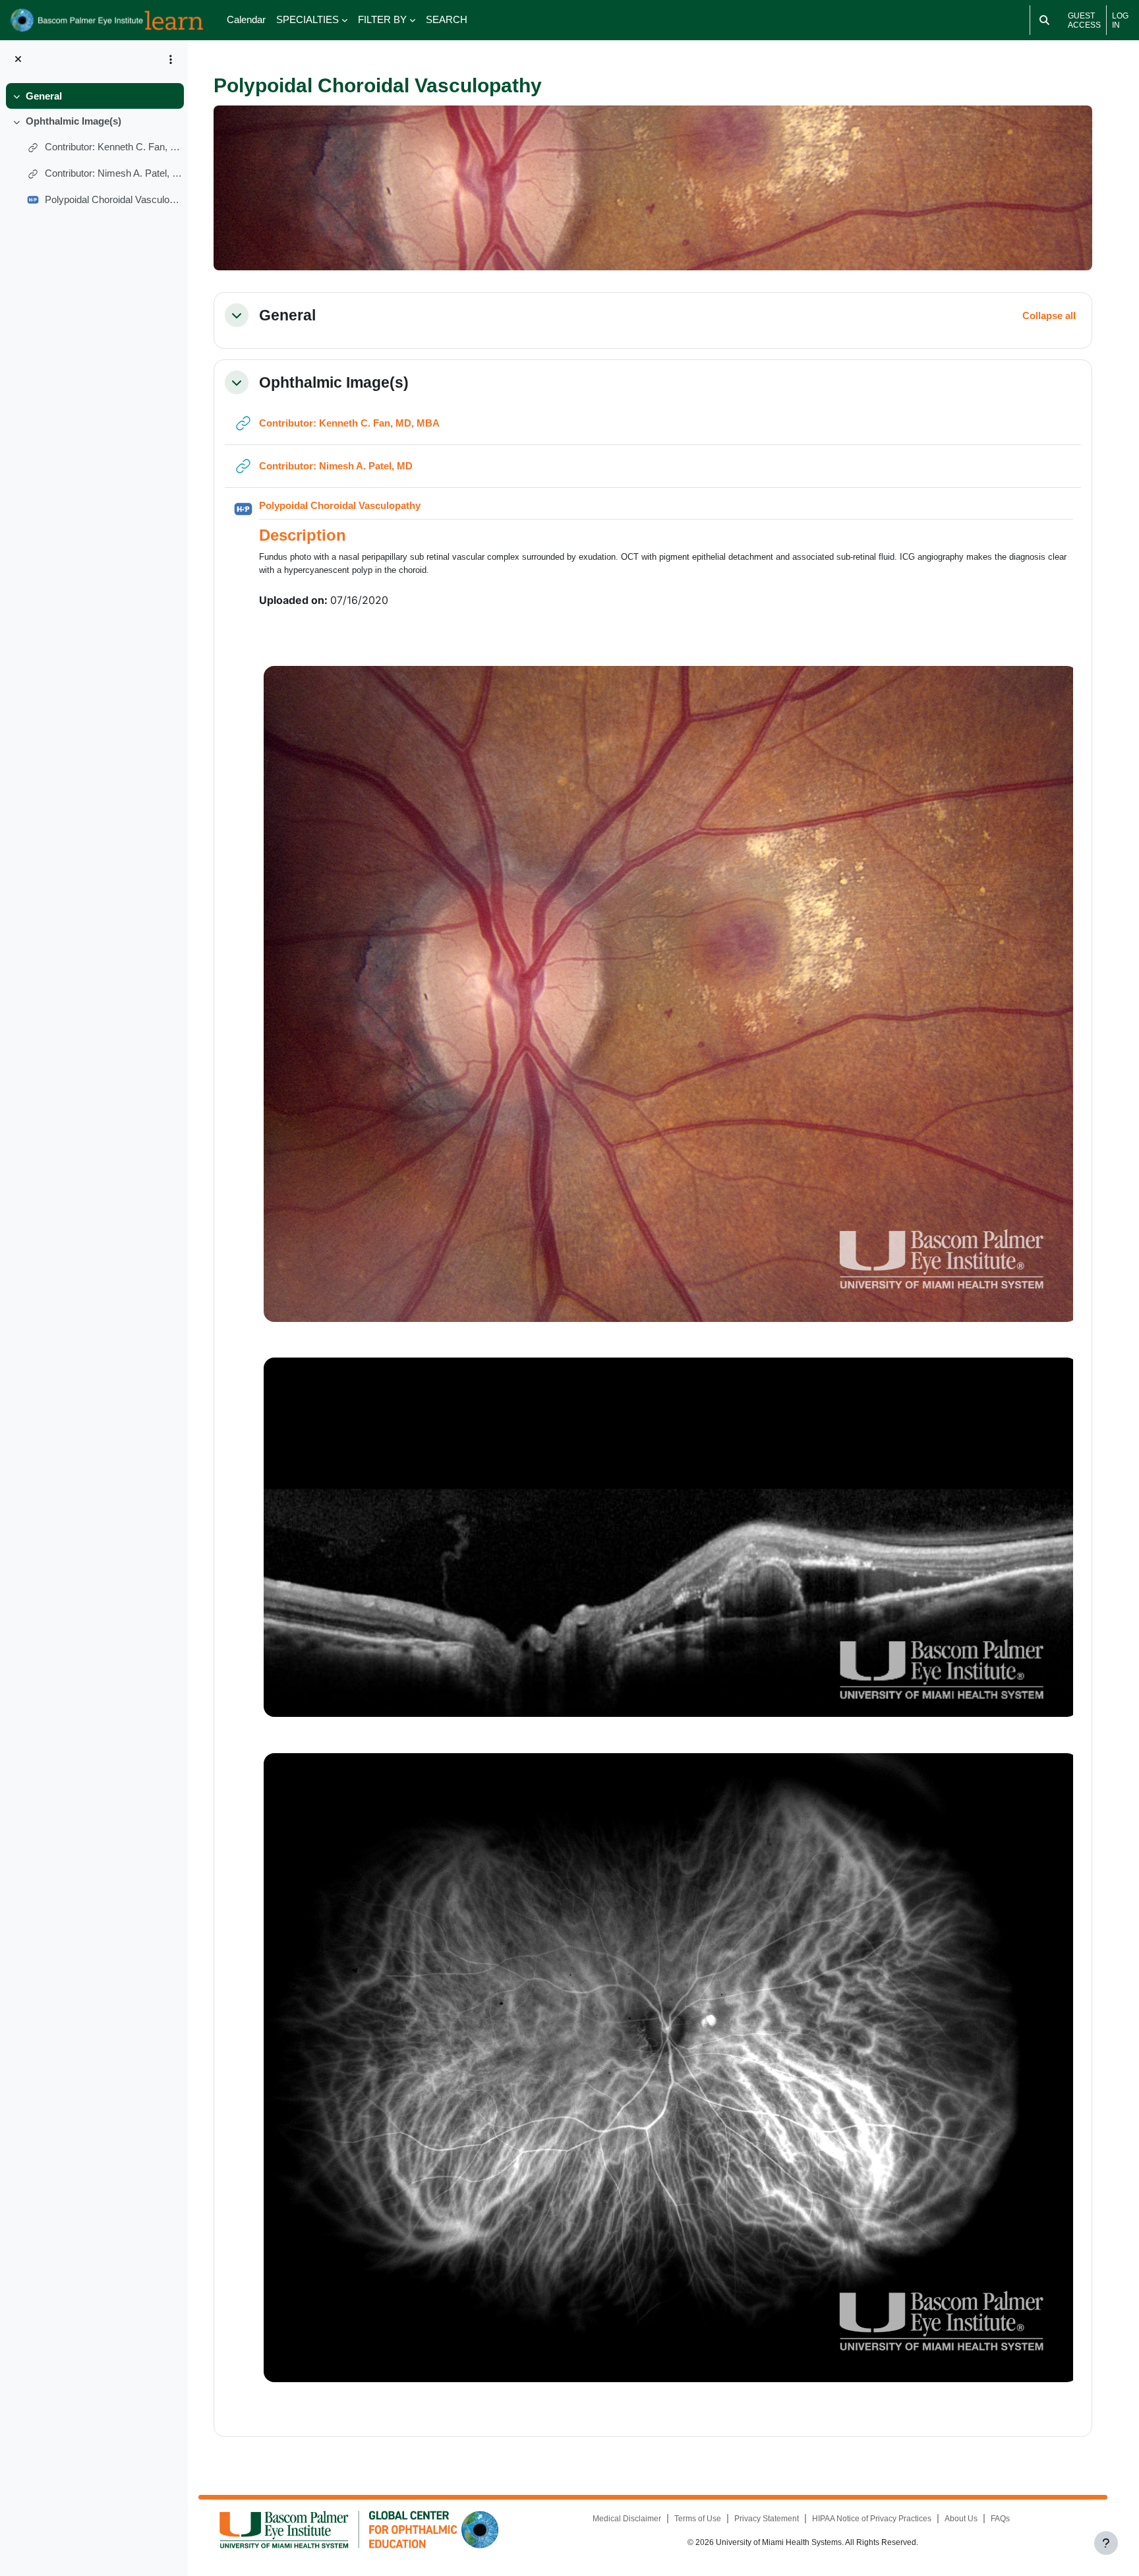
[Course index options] (171, 59)
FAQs (1000, 2519)
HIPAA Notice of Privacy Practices (872, 2519)
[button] (237, 315)
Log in (1120, 20)
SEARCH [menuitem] (447, 19)
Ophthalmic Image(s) (73, 121)
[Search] (1044, 20)
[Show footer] (1106, 2543)
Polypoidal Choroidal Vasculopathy (114, 199)
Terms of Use (698, 2519)
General (44, 96)
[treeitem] (94, 96)
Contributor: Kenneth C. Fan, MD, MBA (114, 147)
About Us (961, 2519)
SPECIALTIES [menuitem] (307, 19)
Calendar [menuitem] (246, 19)
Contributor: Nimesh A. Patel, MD (114, 173)
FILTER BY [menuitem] (382, 19)
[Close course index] (18, 60)
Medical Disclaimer (627, 2519)
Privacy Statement (767, 2519)
